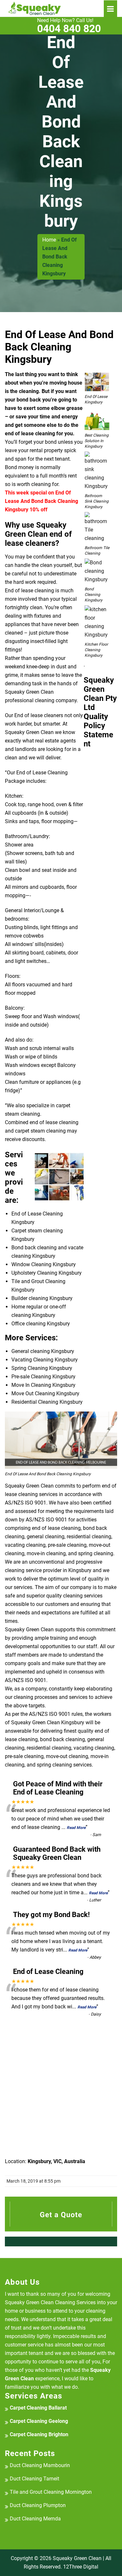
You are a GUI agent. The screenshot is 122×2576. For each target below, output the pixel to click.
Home (49, 240)
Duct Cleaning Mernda (35, 2519)
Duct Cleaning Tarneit (34, 2479)
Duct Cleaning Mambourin (40, 2465)
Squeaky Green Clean (77, 2558)
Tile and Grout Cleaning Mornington (51, 2492)
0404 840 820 (69, 26)
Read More (76, 1828)
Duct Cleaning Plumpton (38, 2505)
